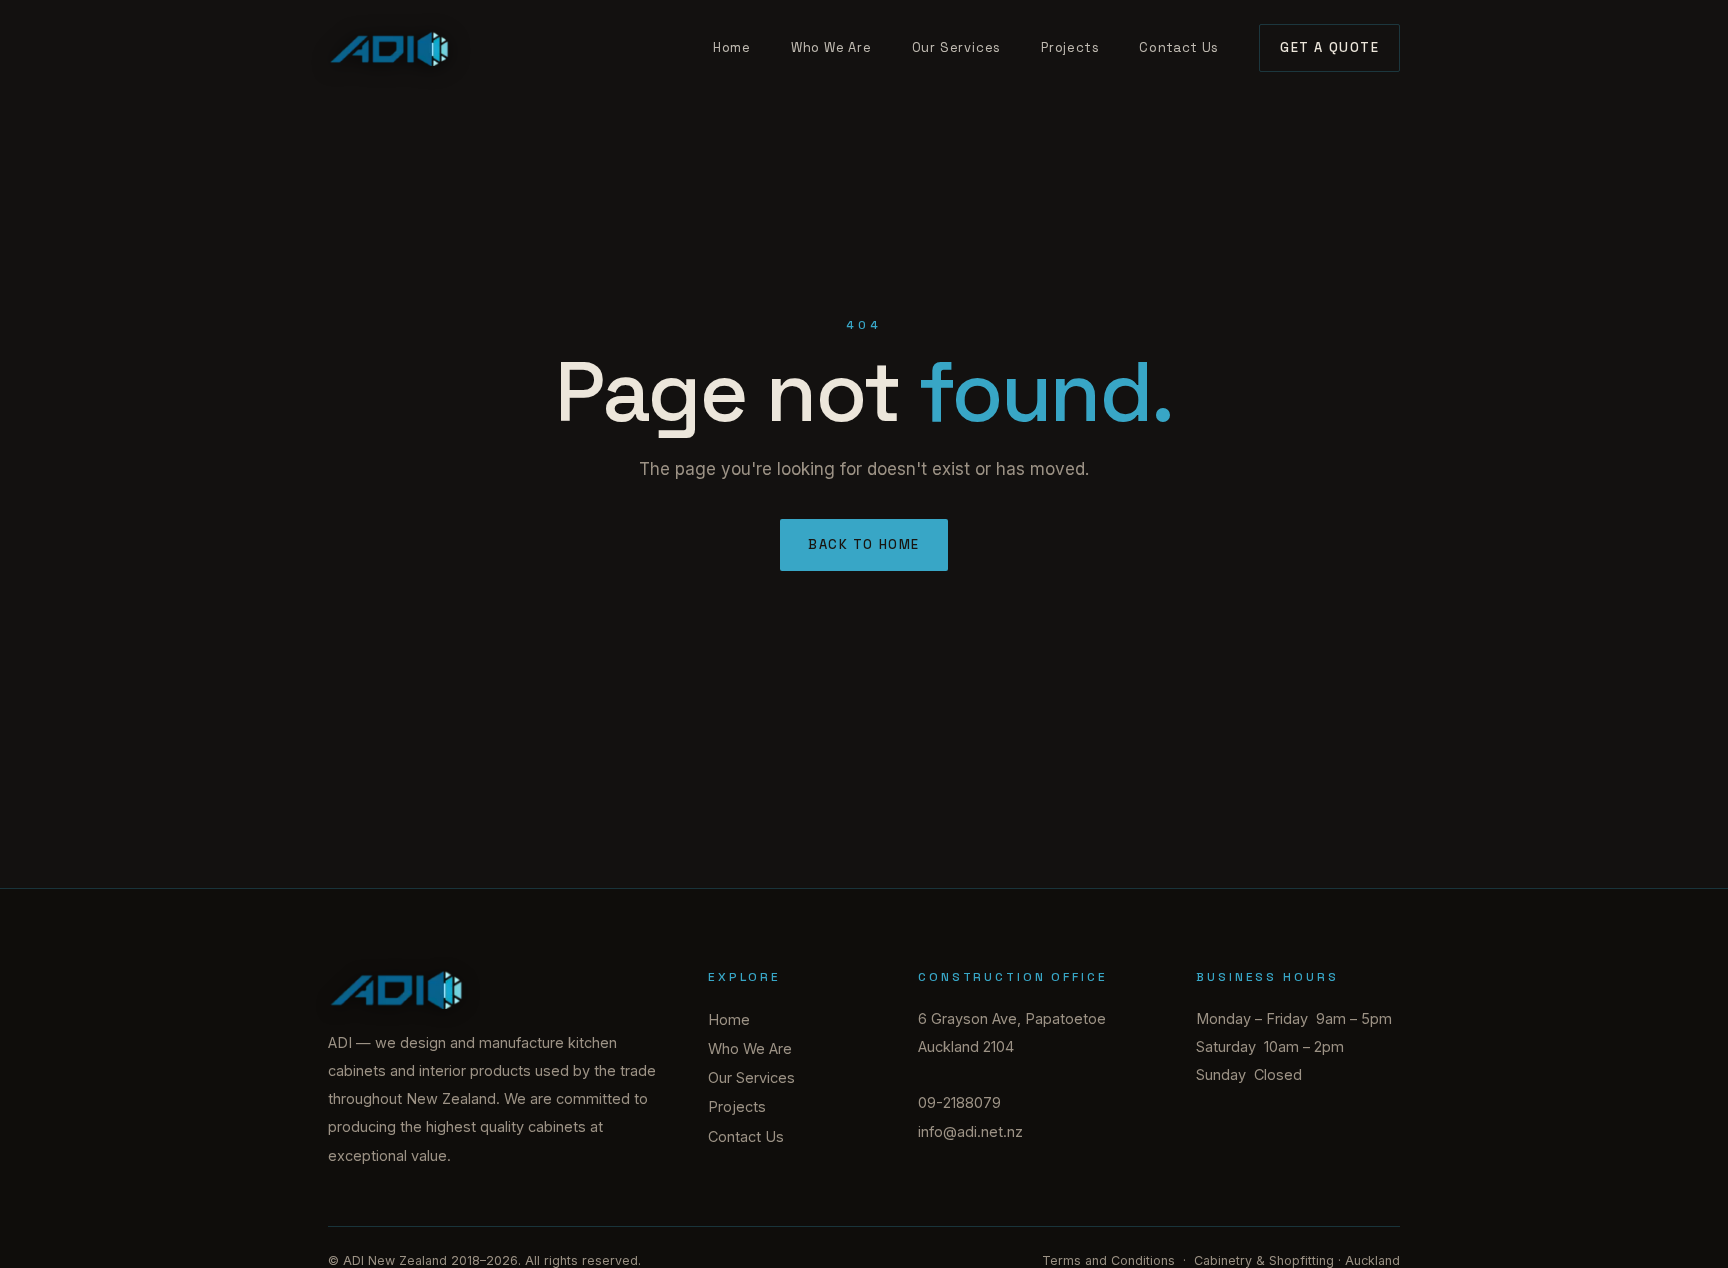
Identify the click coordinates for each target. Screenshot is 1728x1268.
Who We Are (831, 47)
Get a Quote (1329, 47)
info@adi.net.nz (970, 1131)
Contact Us (1179, 47)
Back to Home (864, 544)
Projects (1070, 47)
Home (732, 47)
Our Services (956, 47)
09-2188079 (959, 1102)
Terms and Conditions (1108, 1260)
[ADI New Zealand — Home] (389, 48)
